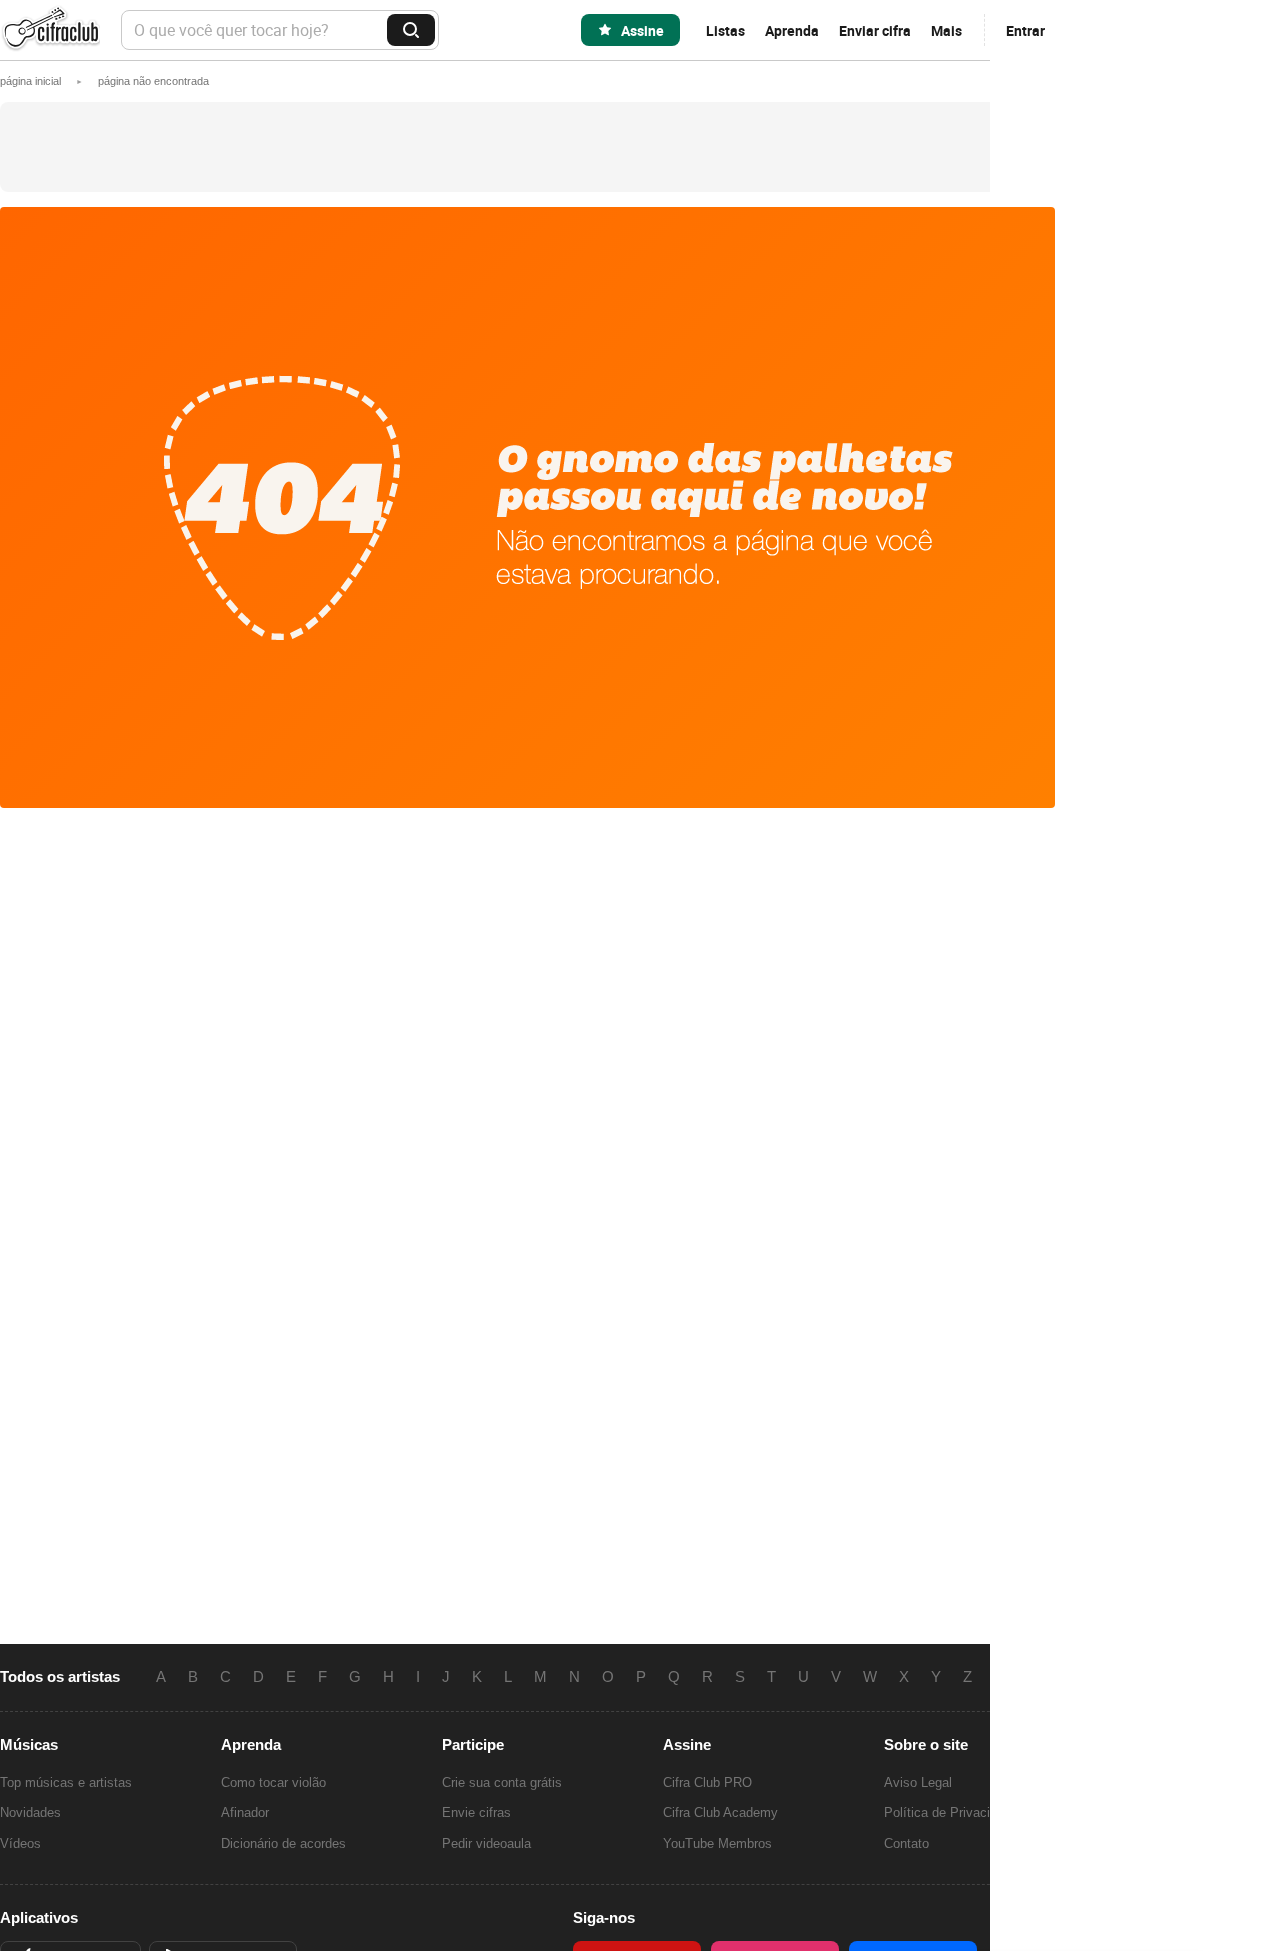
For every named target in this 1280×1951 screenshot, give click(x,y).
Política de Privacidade (951, 1812)
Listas (725, 30)
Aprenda (792, 30)
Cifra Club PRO (707, 1782)
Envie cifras (476, 1812)
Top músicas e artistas (66, 1782)
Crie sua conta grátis (502, 1782)
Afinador (245, 1812)
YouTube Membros (717, 1843)
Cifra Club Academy (720, 1812)
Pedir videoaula (486, 1843)
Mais (946, 30)
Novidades (30, 1812)
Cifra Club (50, 30)
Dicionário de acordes (283, 1843)
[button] (153, 81)
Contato (906, 1843)
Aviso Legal (918, 1782)
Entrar (1025, 30)
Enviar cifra (875, 30)
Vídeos (20, 1843)
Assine (642, 30)
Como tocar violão (273, 1782)
